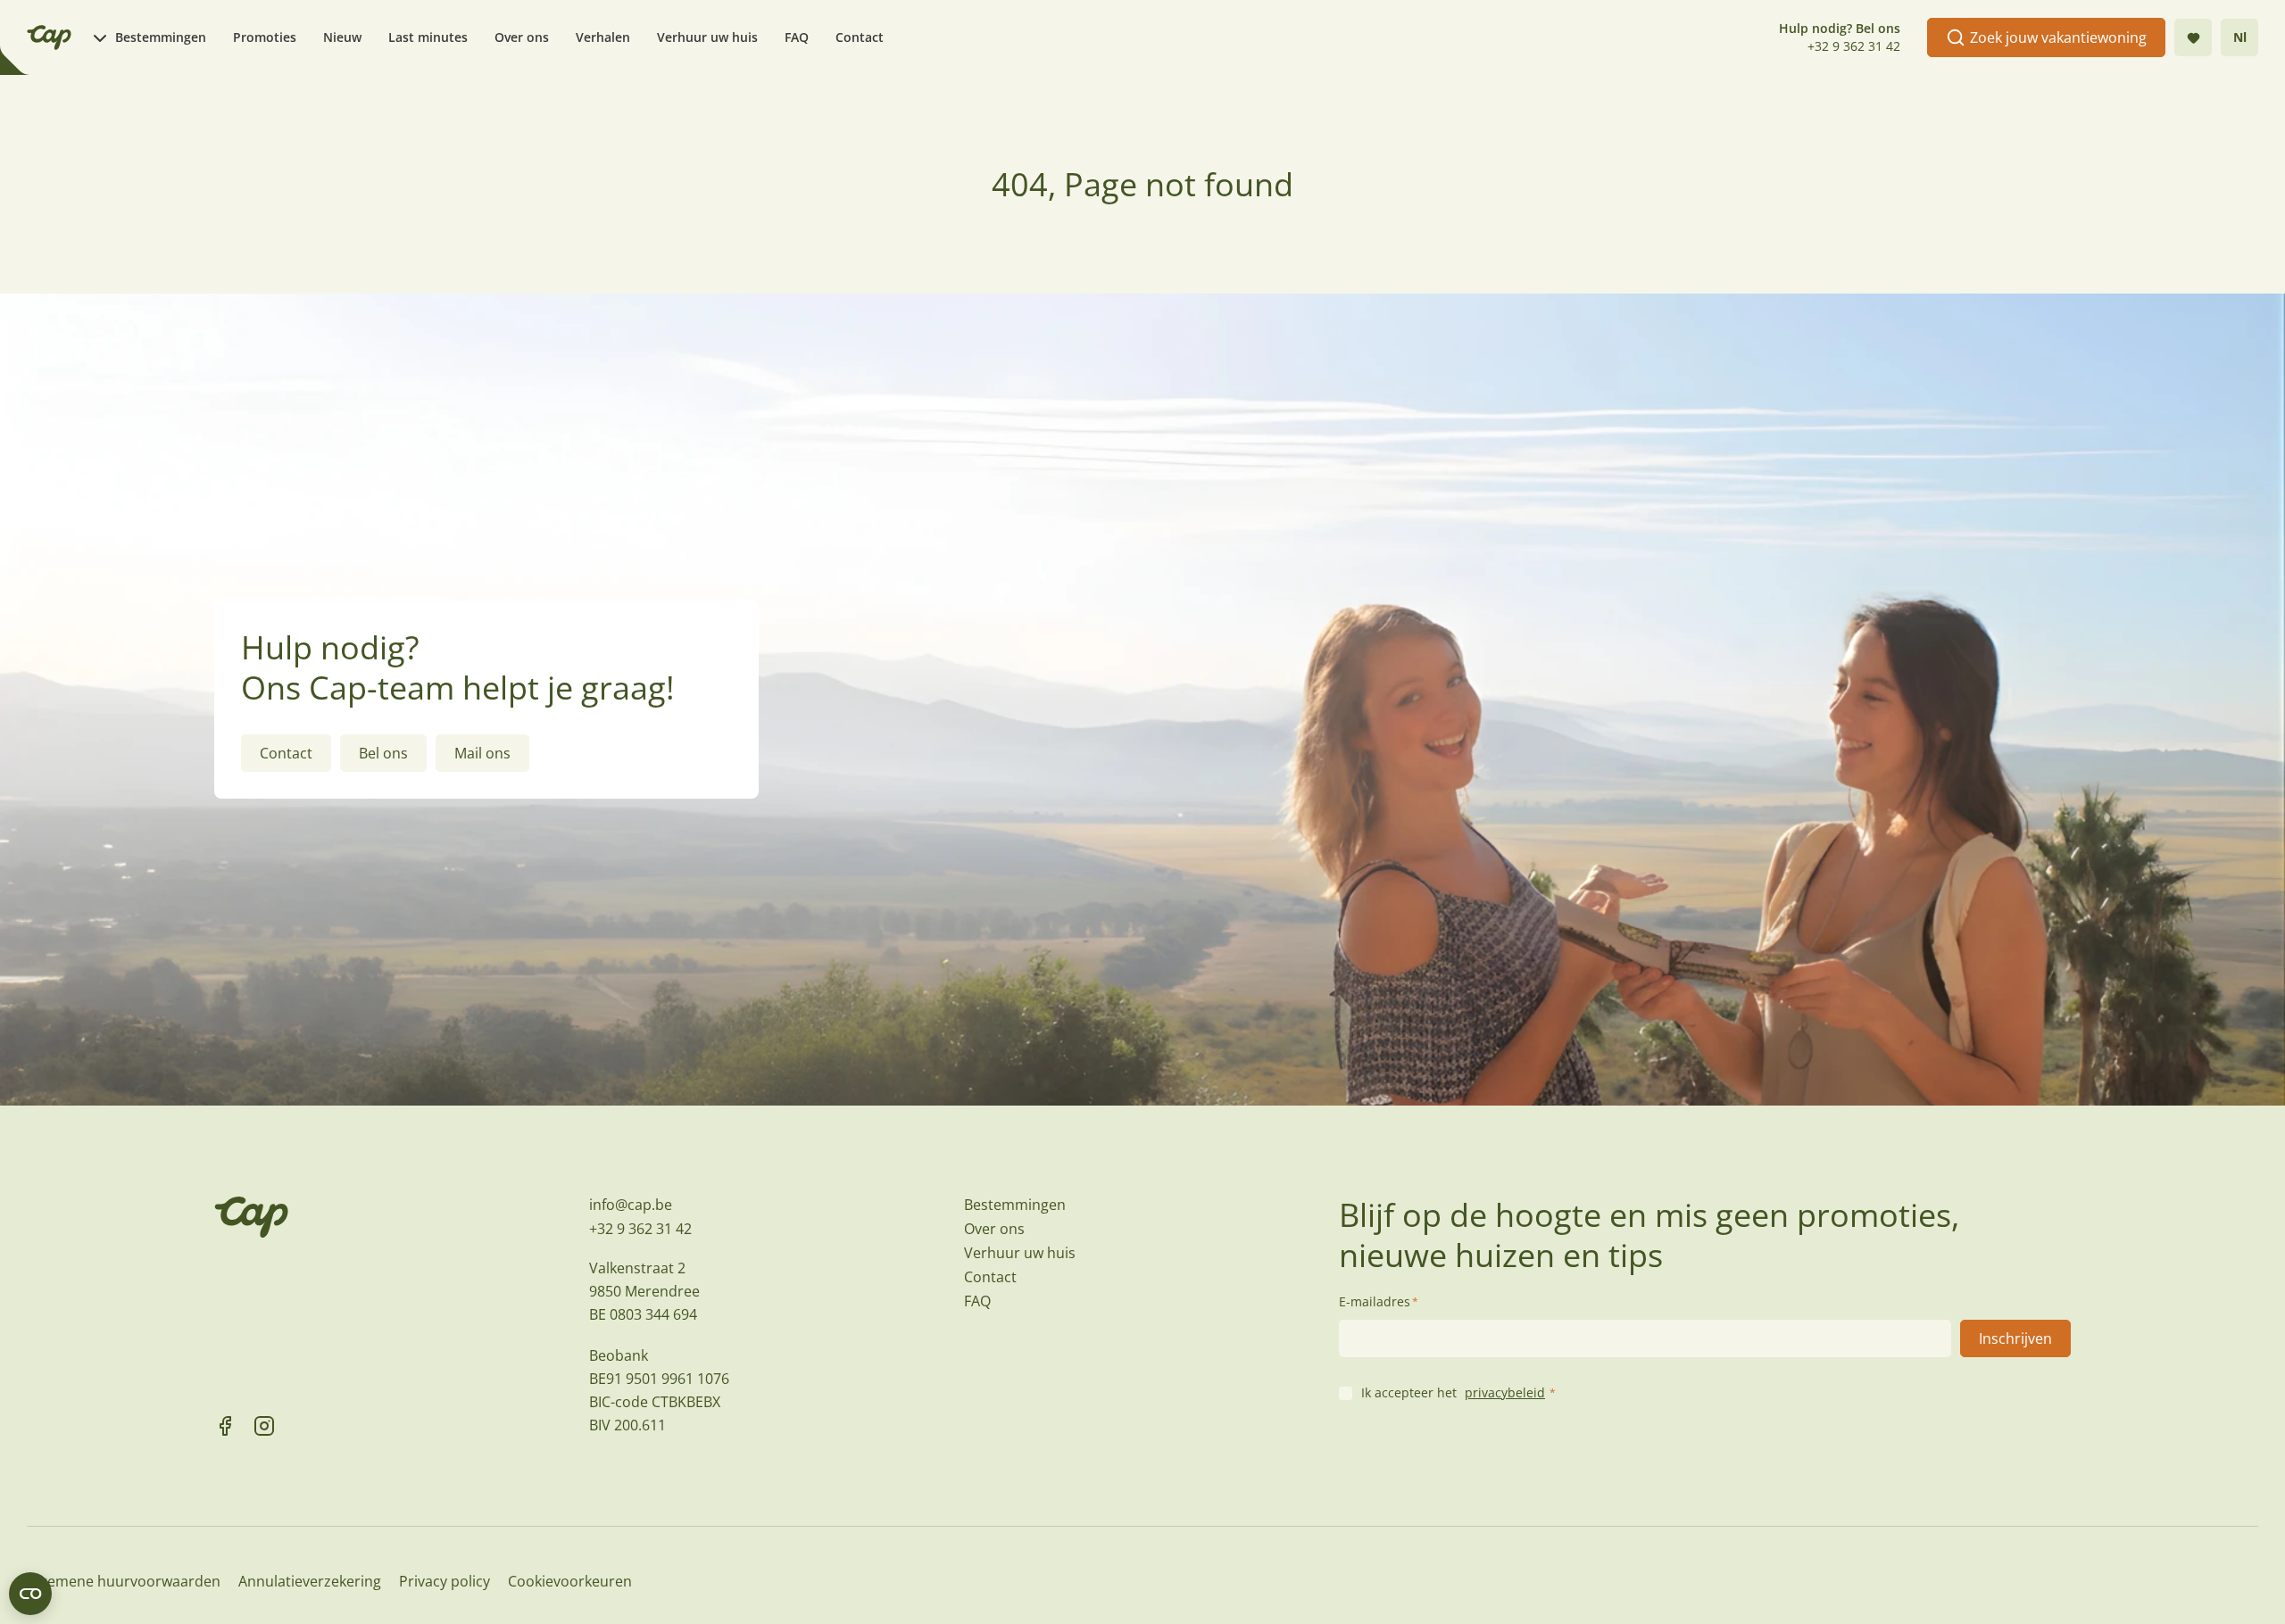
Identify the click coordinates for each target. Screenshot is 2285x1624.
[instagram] (264, 1426)
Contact (860, 37)
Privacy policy (445, 1581)
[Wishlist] (2193, 37)
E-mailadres (1379, 1301)
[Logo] (49, 37)
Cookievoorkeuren (570, 1581)
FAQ (797, 37)
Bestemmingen (161, 37)
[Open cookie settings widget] (30, 1594)
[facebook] (225, 1426)
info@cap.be (631, 1205)
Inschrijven (2015, 1338)
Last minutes (428, 37)
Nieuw (342, 37)
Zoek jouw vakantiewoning (2058, 37)
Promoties (265, 37)
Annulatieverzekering (310, 1581)
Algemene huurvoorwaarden (124, 1581)
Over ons (522, 37)
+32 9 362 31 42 (1854, 46)
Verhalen (603, 37)
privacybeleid (1505, 1392)
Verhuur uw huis (707, 37)
